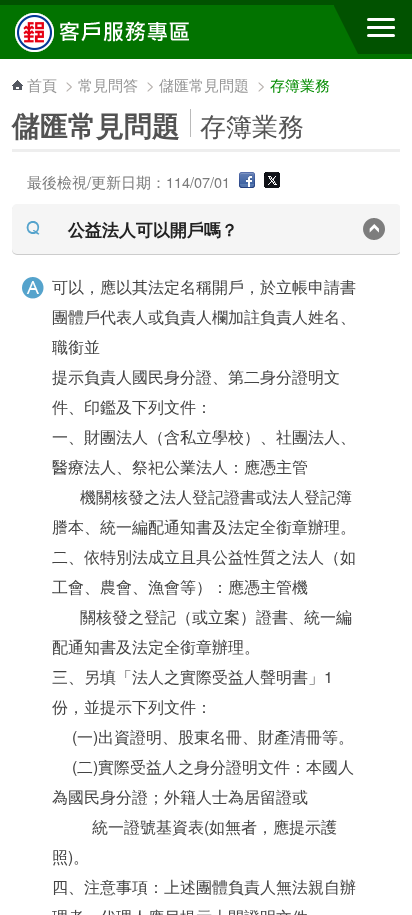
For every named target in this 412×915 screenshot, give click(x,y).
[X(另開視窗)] (272, 181)
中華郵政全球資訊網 (125, 32)
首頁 (42, 84)
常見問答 (108, 84)
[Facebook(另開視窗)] (247, 181)
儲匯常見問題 (204, 84)
